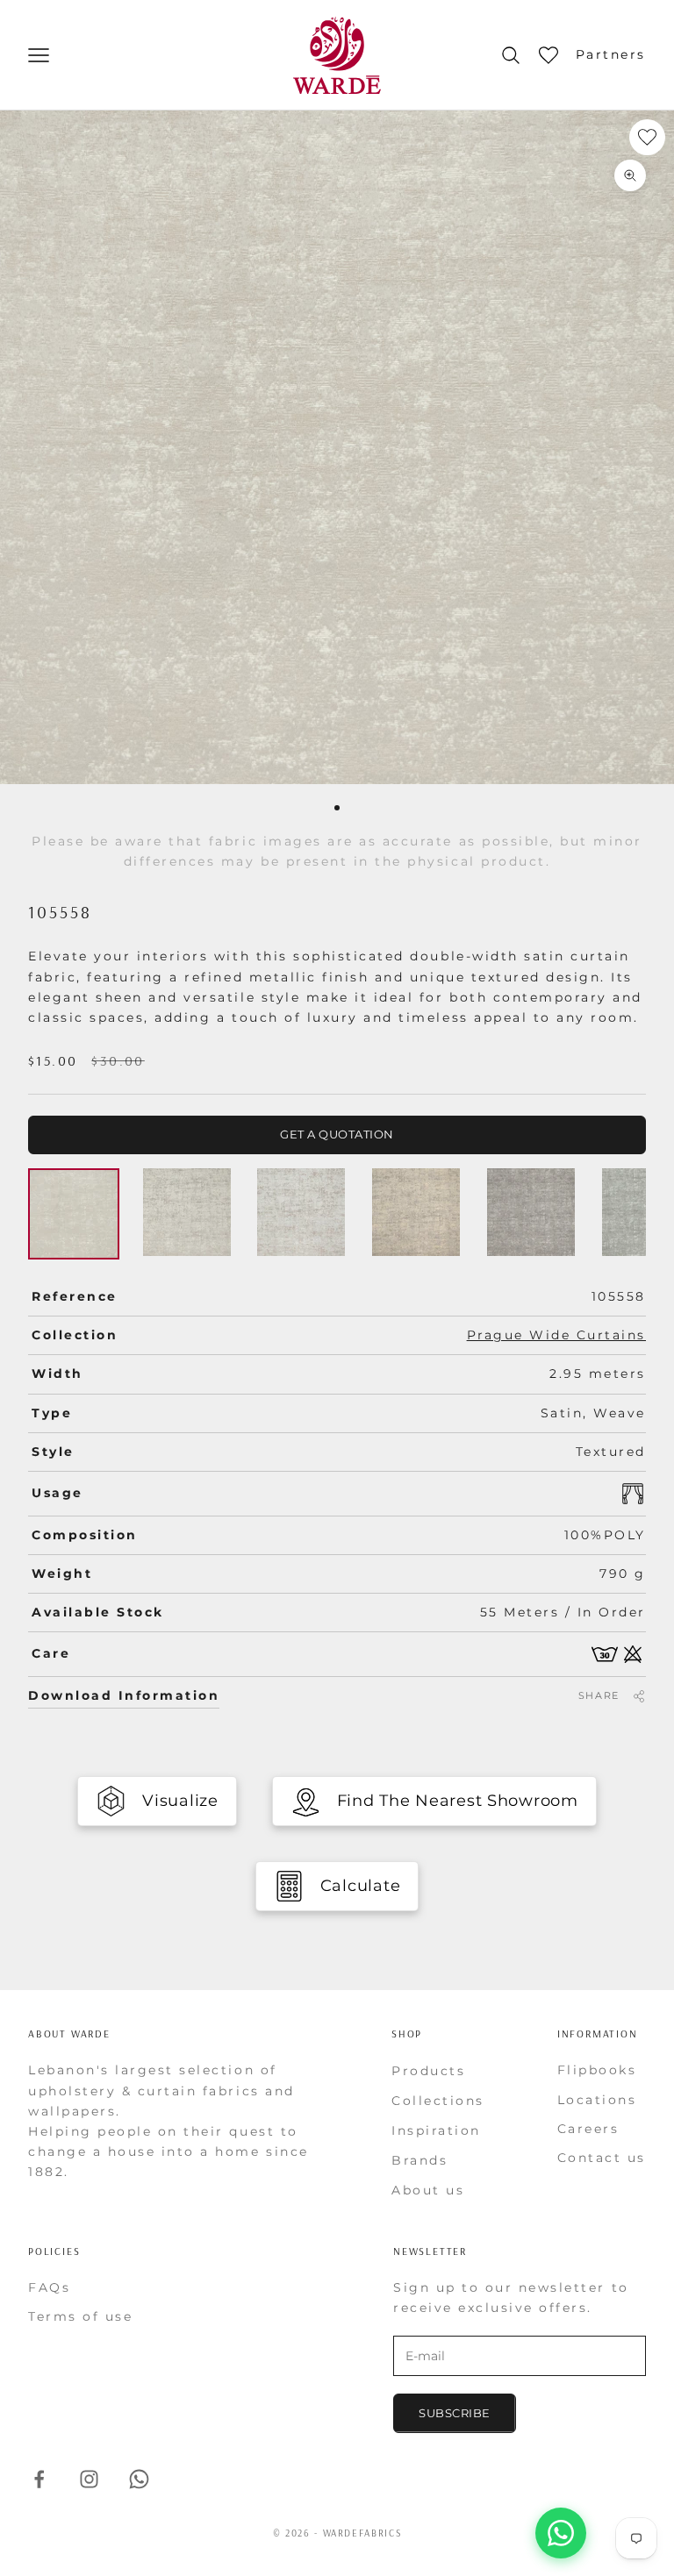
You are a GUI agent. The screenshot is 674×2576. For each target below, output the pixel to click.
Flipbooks (597, 2070)
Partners (611, 54)
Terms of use (80, 2316)
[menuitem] (453, 2071)
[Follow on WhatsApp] (139, 2479)
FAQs (49, 2287)
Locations (597, 2100)
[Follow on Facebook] (39, 2479)
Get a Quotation (337, 1134)
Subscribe (455, 2413)
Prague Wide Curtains (556, 1335)
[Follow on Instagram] (89, 2479)
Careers (588, 2129)
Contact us (602, 2158)
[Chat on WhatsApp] (561, 2533)
